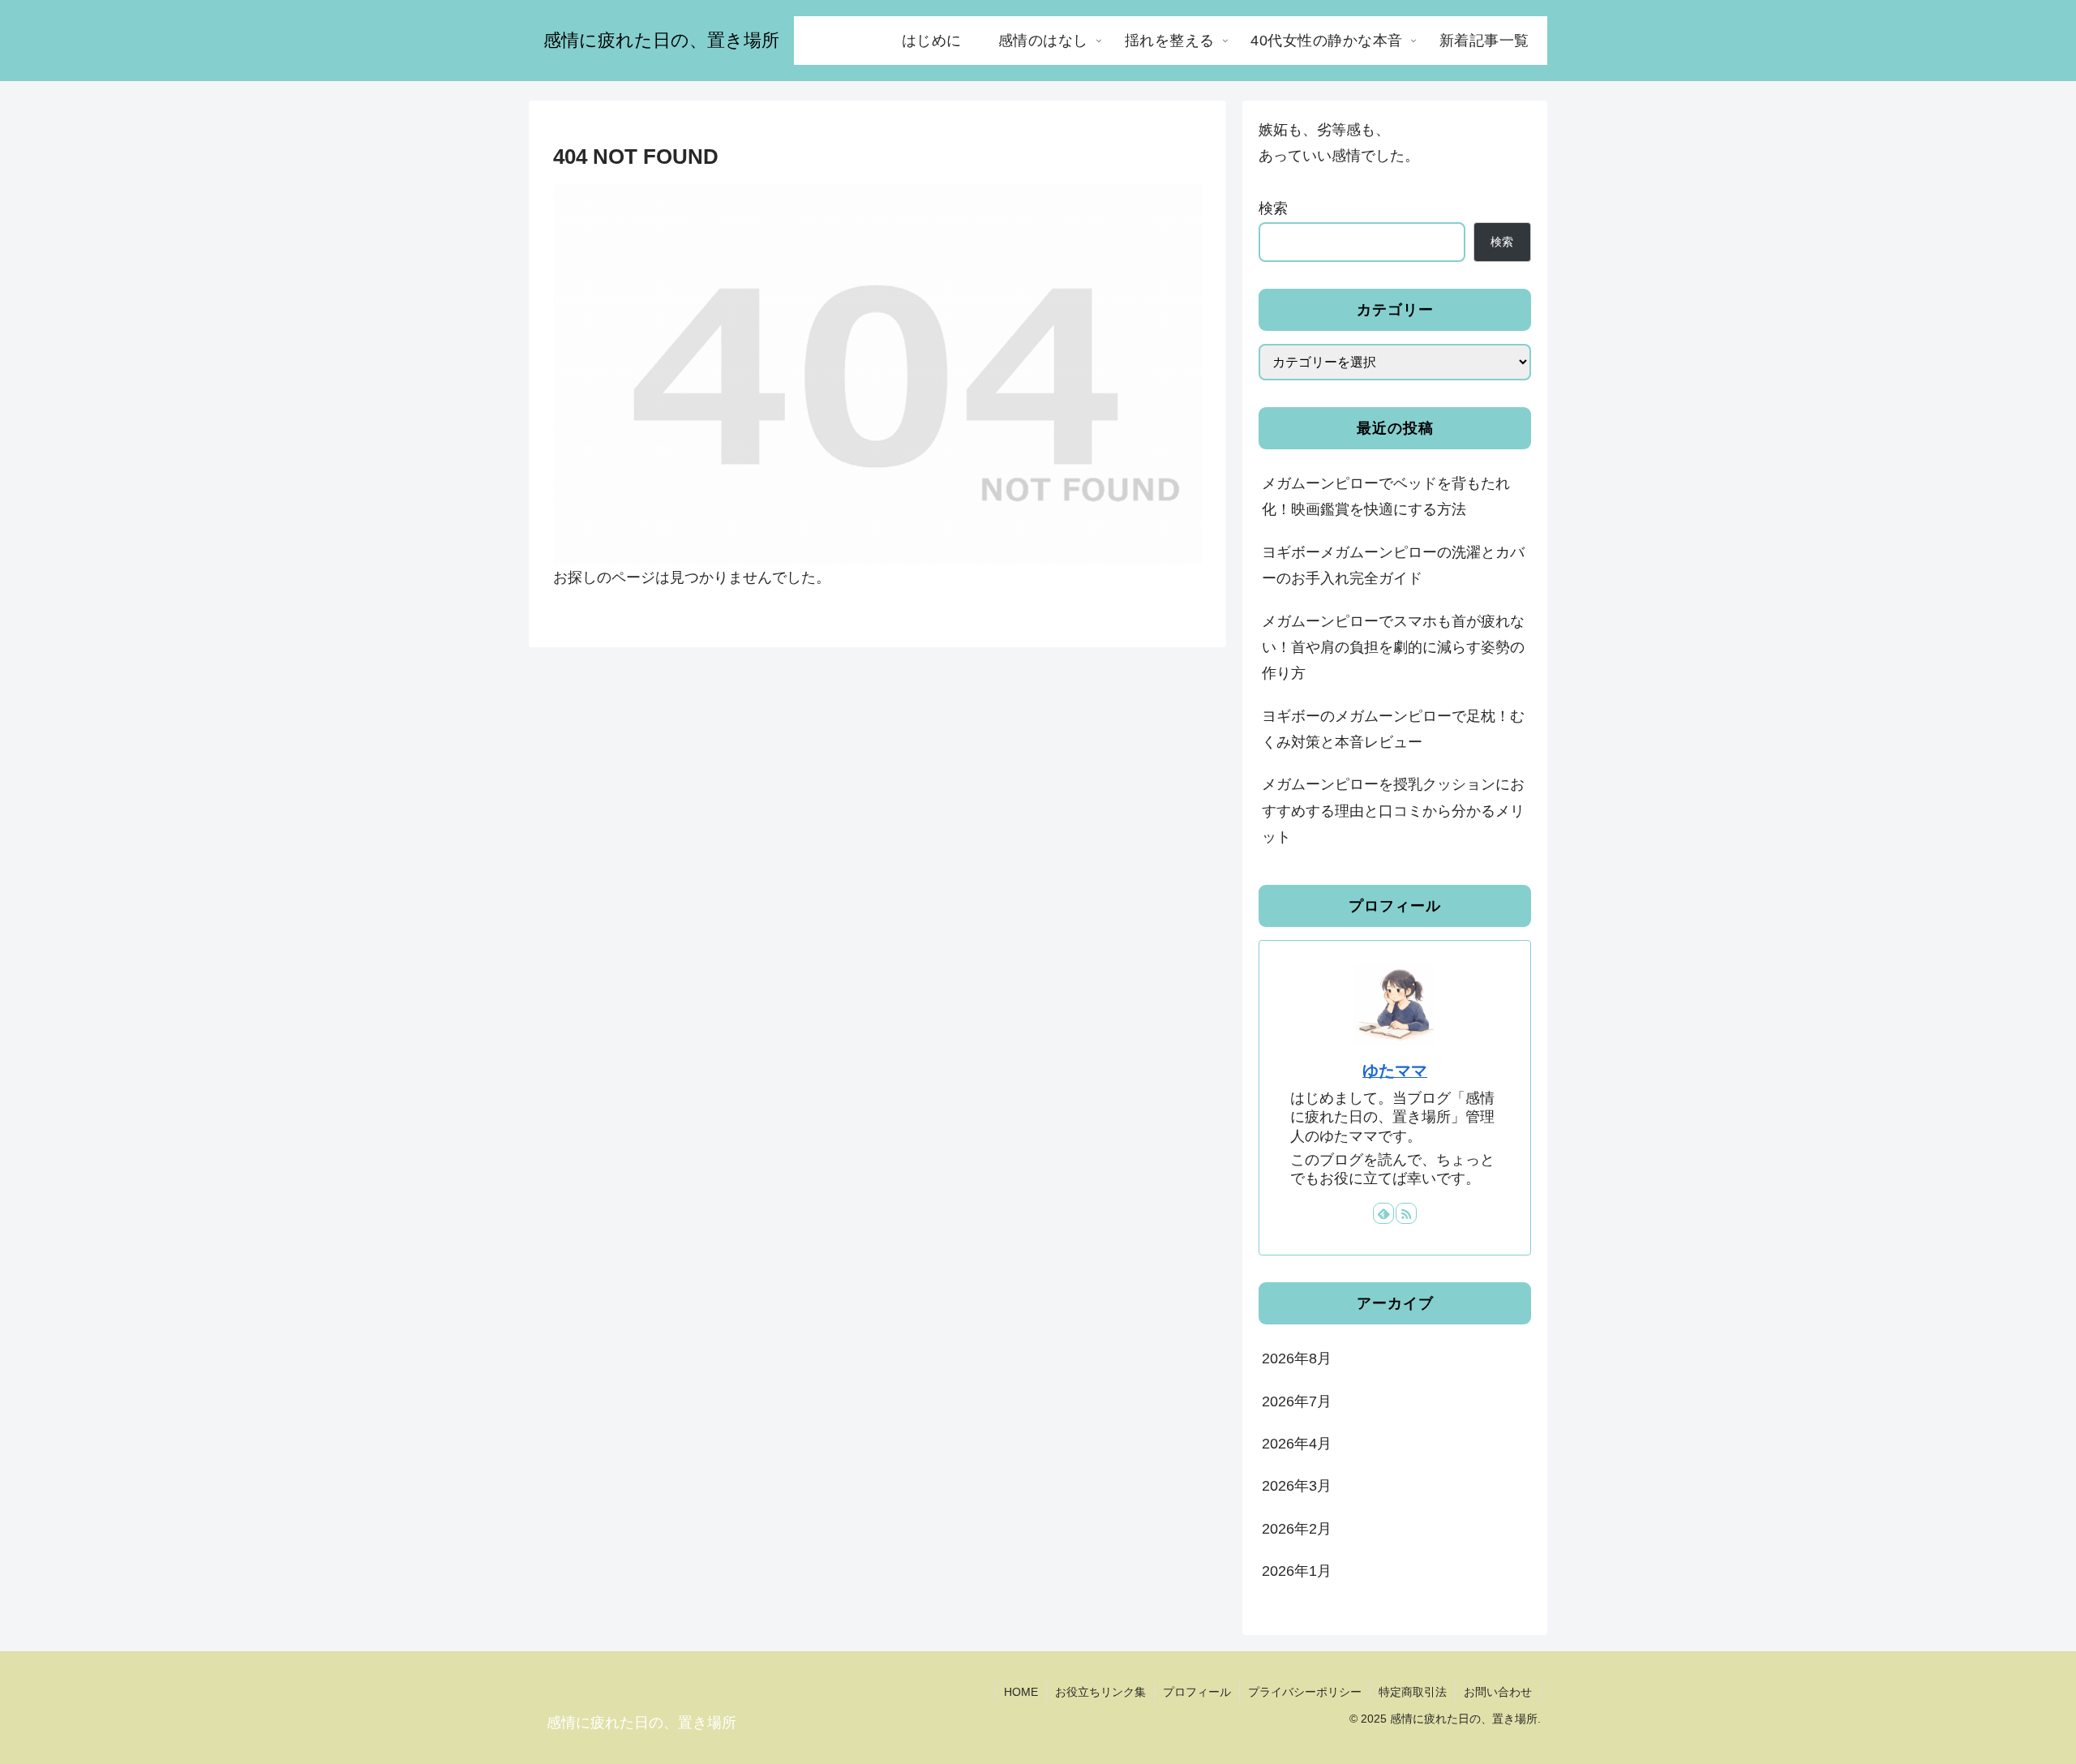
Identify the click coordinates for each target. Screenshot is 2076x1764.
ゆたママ (1395, 1071)
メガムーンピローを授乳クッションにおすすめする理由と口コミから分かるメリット (1393, 811)
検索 (1273, 208)
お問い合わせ (1498, 1692)
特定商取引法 (1413, 1692)
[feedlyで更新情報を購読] (1383, 1213)
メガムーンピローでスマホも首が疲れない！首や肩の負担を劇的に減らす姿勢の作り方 (1393, 648)
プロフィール (1197, 1692)
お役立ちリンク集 (1100, 1692)
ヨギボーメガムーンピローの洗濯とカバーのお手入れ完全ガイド (1393, 565)
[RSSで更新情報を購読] (1406, 1213)
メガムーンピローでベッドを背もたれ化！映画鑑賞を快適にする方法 (1386, 496)
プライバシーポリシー (1305, 1692)
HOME (1021, 1692)
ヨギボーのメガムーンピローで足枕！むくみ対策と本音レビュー (1393, 729)
